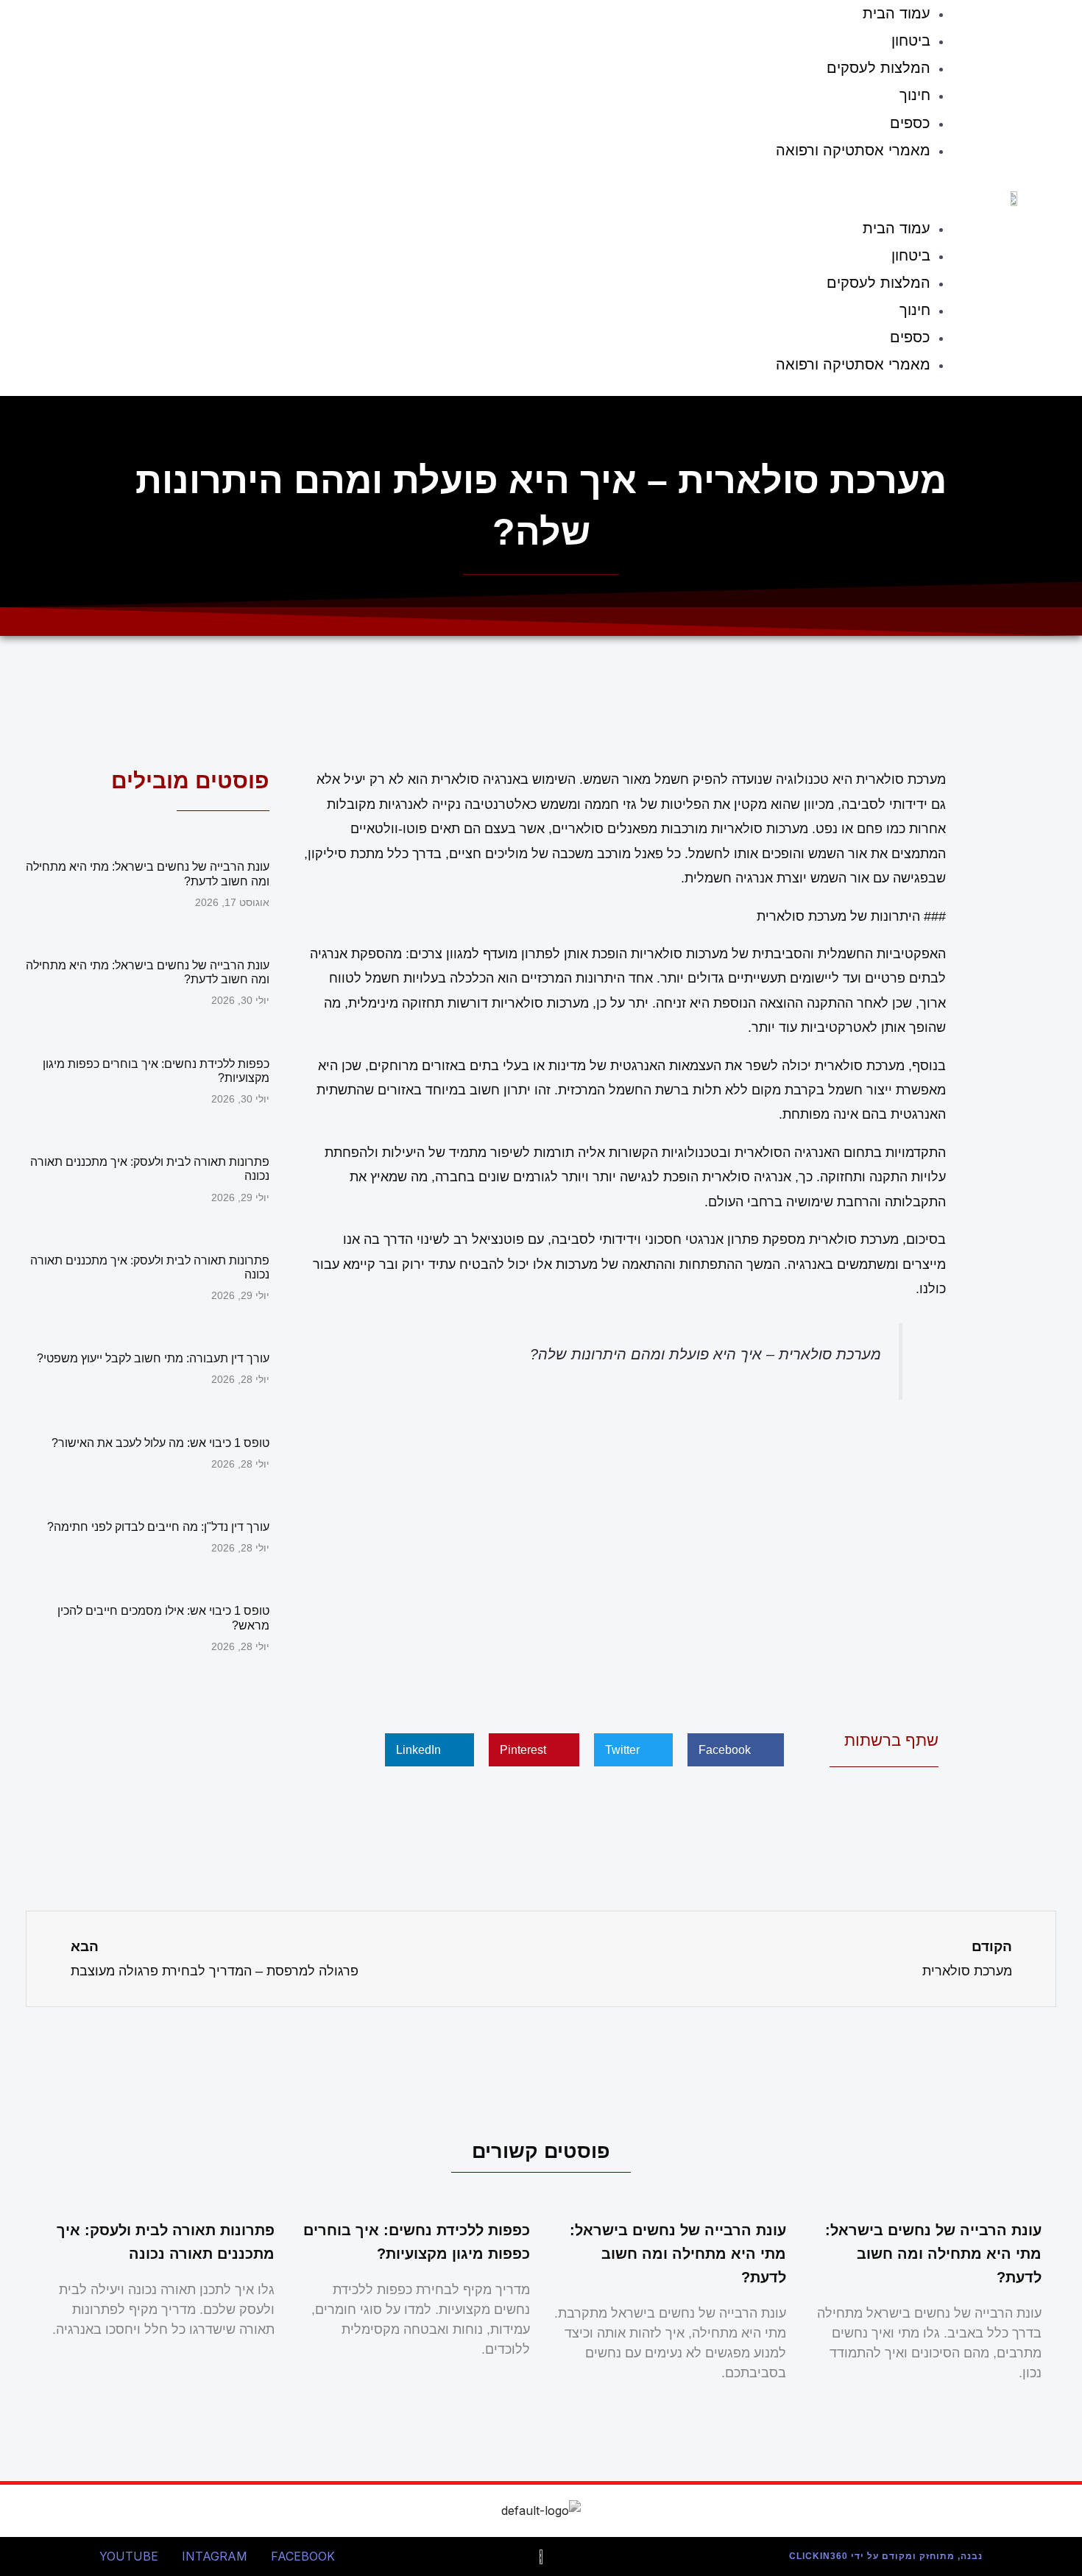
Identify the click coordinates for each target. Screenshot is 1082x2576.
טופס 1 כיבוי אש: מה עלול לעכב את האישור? (160, 1443)
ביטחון (911, 40)
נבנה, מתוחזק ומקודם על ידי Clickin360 (886, 2556)
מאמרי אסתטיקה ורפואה (853, 150)
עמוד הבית (897, 228)
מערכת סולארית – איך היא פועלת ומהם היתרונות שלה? (706, 1354)
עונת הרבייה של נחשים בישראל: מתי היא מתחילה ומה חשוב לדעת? (933, 2254)
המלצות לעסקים (878, 68)
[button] (495, 193)
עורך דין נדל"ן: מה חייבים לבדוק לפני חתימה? (158, 1527)
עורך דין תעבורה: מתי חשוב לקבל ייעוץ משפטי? (153, 1358)
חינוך (915, 95)
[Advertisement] (622, 1562)
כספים (910, 123)
